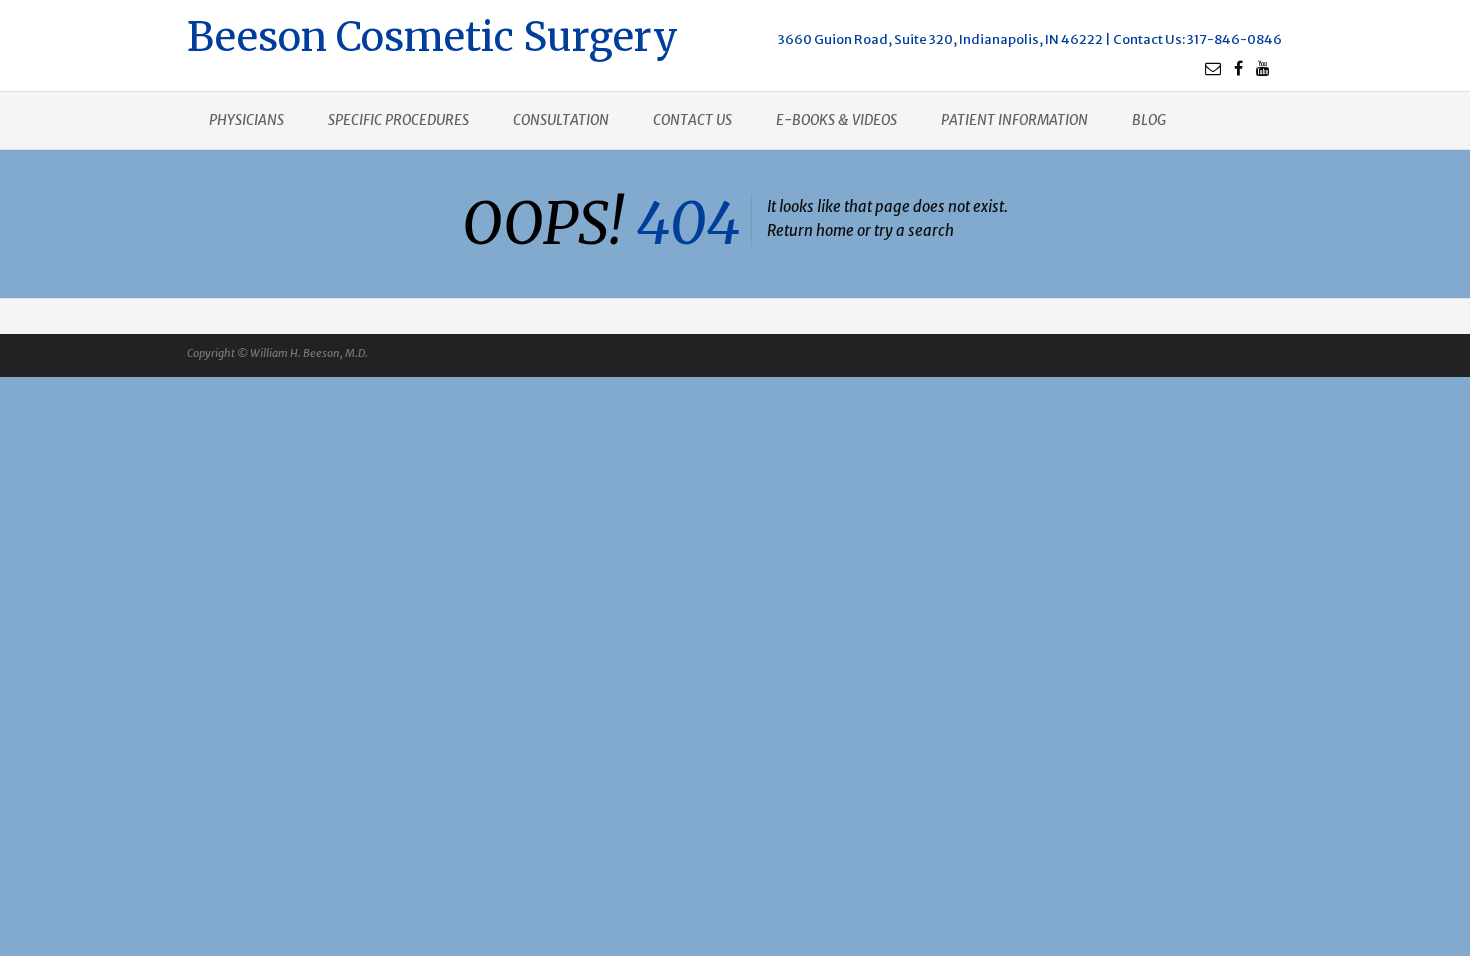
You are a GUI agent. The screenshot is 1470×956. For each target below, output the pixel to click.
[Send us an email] (1213, 68)
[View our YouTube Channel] (1263, 68)
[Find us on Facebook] (1238, 68)
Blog (1149, 120)
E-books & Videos (836, 120)
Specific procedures (398, 120)
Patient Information (1014, 120)
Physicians (246, 120)
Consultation (561, 120)
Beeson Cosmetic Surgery (432, 34)
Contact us (692, 120)
